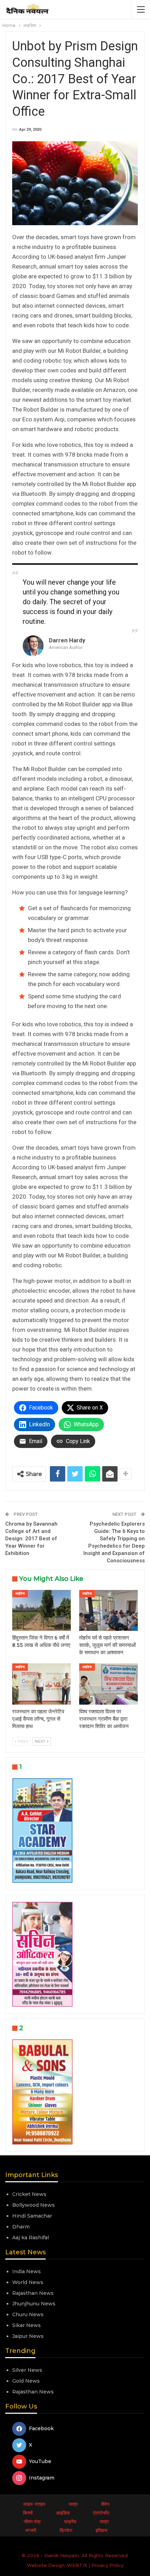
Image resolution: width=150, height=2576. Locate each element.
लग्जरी (31, 2530)
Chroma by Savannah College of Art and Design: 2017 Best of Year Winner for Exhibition (31, 1539)
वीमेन (105, 2504)
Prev (23, 1741)
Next (41, 1741)
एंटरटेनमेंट (101, 2513)
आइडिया (20, 1593)
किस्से (28, 2513)
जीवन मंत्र (32, 2521)
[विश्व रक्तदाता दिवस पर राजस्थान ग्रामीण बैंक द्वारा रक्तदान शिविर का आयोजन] (108, 1684)
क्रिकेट (66, 2530)
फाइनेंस (70, 2521)
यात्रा (73, 2504)
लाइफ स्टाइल (34, 2504)
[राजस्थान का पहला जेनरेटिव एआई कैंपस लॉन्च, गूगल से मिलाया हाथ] (42, 1684)
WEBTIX (77, 2565)
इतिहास (102, 2530)
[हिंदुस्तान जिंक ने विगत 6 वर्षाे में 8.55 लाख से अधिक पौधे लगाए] (42, 1611)
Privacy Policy (107, 2565)
